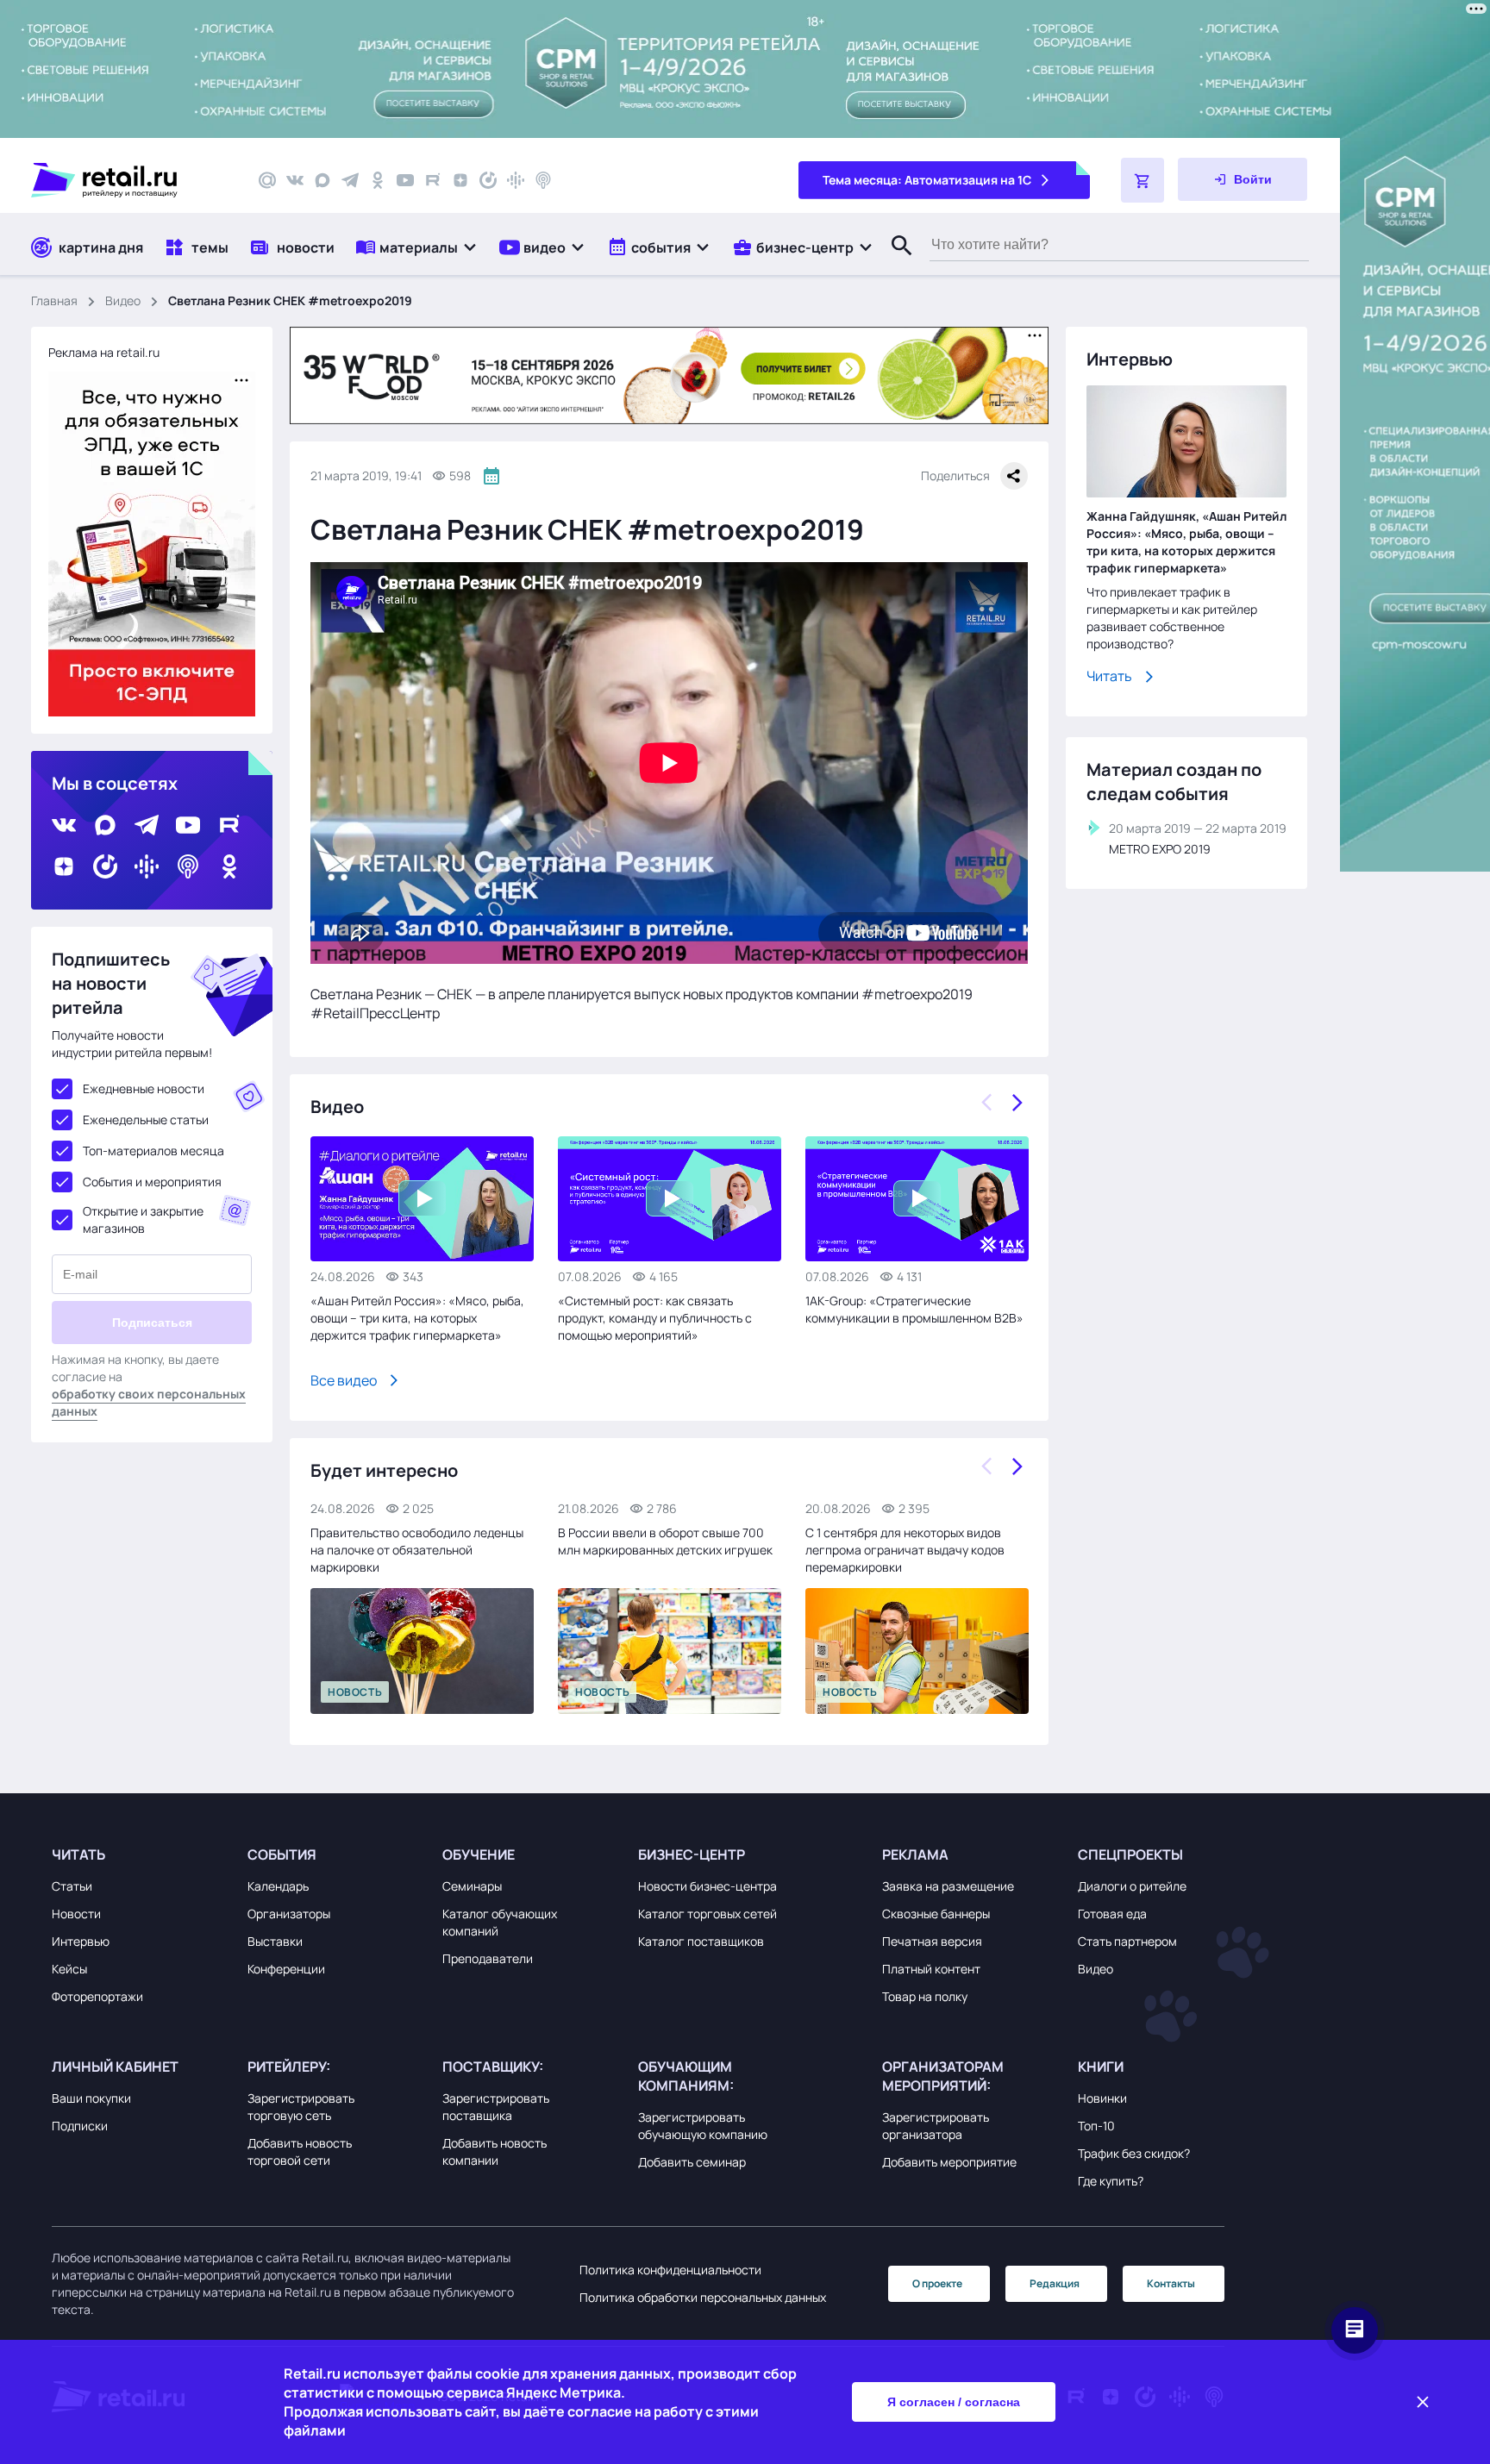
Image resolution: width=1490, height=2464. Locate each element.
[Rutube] (433, 180)
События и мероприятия (152, 1182)
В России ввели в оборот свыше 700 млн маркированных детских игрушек (665, 1541)
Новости (76, 1914)
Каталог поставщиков (701, 1941)
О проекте (937, 2283)
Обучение (479, 1854)
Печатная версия (932, 1941)
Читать (1109, 676)
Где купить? (1111, 2181)
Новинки (1102, 2098)
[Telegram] (350, 180)
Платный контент (931, 1969)
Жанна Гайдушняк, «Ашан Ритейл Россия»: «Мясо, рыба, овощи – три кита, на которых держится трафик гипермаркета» (1186, 542)
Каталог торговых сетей (707, 1914)
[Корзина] (1143, 180)
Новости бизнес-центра (707, 1886)
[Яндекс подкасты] (488, 180)
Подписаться (152, 1323)
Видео (123, 300)
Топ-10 (1096, 2126)
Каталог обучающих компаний (500, 1922)
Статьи (72, 1886)
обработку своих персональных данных (149, 1402)
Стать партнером (1127, 1941)
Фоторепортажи (97, 1996)
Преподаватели (488, 1958)
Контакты (1171, 2283)
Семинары (472, 1886)
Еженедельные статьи (146, 1119)
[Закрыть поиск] (894, 263)
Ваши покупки (91, 2098)
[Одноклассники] (378, 180)
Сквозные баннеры (936, 1914)
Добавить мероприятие (949, 2162)
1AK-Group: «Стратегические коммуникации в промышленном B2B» (914, 1309)
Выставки (275, 1941)
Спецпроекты (1130, 1854)
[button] (417, 247)
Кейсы (69, 1969)
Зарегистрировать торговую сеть (301, 2107)
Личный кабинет (115, 2067)
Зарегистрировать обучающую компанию (703, 2126)
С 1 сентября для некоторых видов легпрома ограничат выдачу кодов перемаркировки (905, 1550)
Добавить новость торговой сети (300, 2151)
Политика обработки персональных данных (703, 2297)
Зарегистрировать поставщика (496, 2107)
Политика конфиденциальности (670, 2270)
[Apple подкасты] (543, 180)
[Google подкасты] (516, 180)
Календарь (278, 1886)
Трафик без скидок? (1134, 2153)
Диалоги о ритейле (1132, 1886)
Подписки (80, 2126)
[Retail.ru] (129, 180)
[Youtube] (405, 180)
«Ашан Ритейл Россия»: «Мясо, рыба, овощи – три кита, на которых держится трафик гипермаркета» (417, 1318)
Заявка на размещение (948, 1886)
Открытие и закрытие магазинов (143, 1219)
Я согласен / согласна (954, 2402)
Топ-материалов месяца (153, 1151)
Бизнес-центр (692, 1854)
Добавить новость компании (495, 2151)
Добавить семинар (692, 2162)
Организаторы (289, 1914)
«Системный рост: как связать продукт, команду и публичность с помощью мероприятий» (655, 1318)
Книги (1101, 2067)
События (282, 1854)
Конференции (286, 1969)
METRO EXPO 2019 (1160, 849)
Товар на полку (925, 1996)
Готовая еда (1112, 1914)
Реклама (915, 1854)
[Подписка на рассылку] (267, 180)
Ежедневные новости (144, 1088)
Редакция (1055, 2283)
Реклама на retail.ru (104, 352)
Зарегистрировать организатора (936, 2126)
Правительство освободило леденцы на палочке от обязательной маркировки (417, 1550)
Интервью (81, 1941)
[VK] (295, 180)
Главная (54, 300)
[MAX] (322, 180)
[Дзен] (460, 180)
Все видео (344, 1380)
